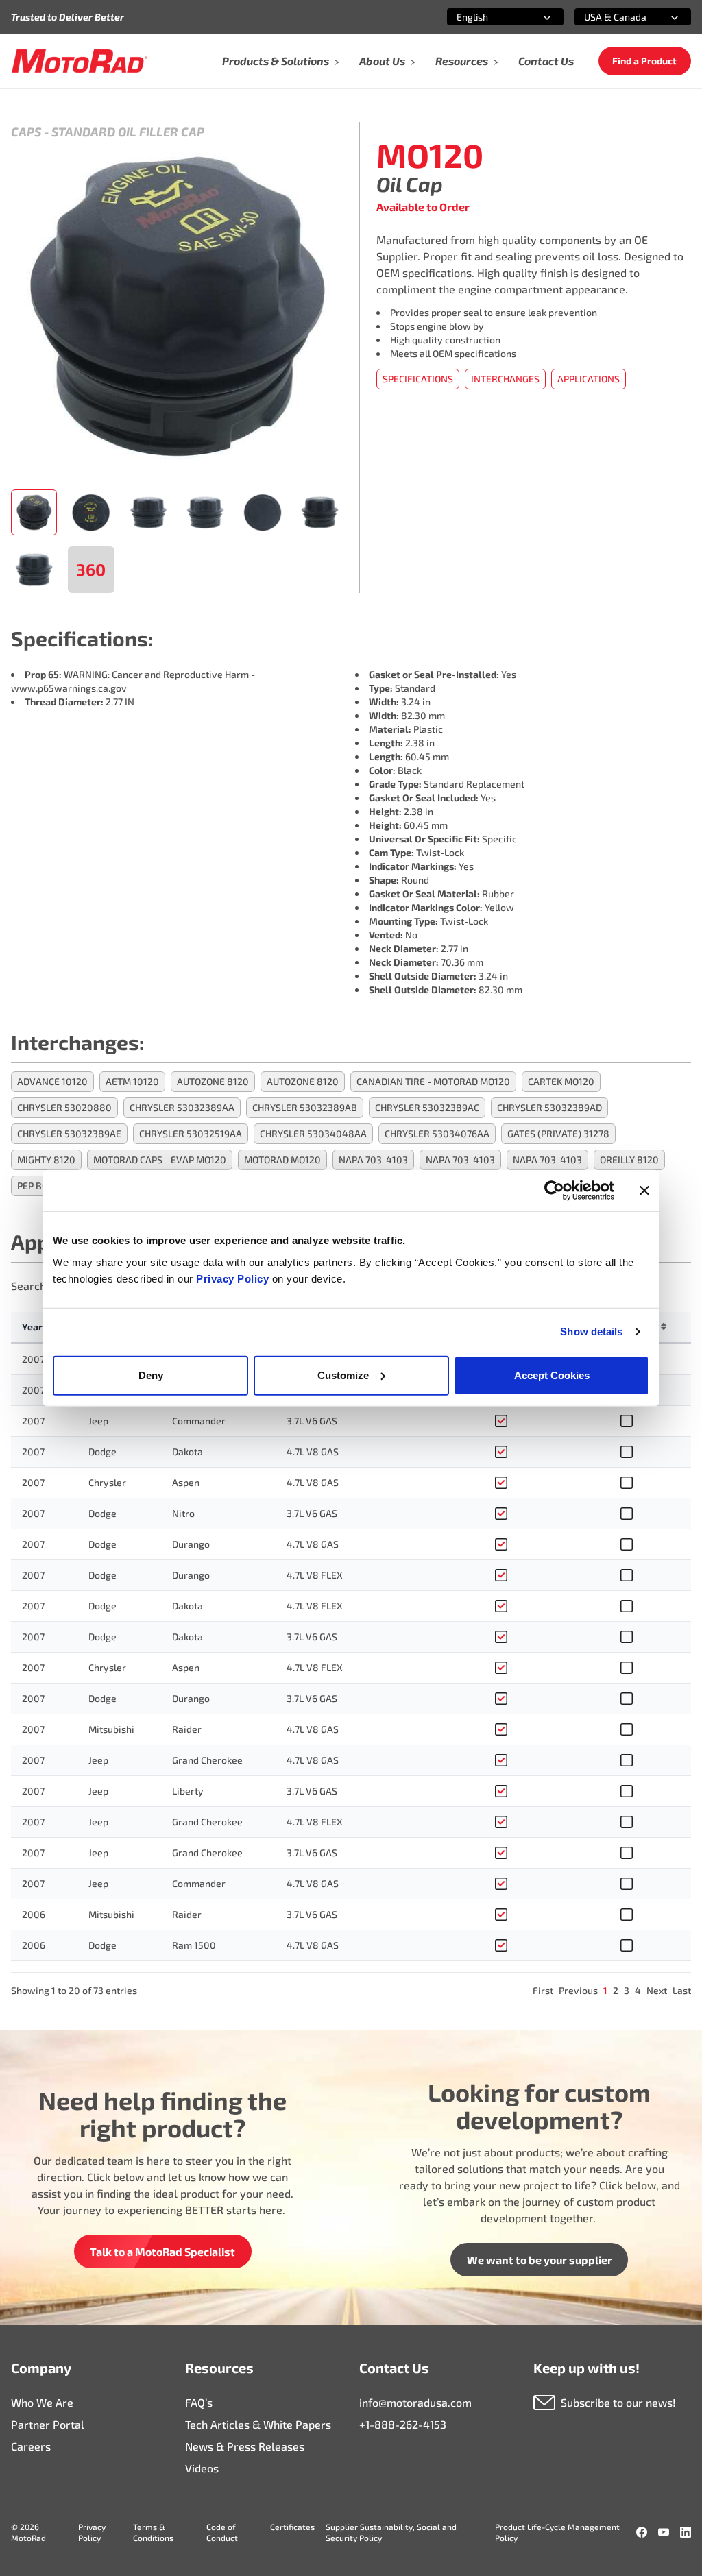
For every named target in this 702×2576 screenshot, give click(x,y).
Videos (202, 2468)
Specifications (418, 379)
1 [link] (605, 1990)
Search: (30, 1286)
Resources (462, 61)
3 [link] (627, 1990)
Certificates (292, 2527)
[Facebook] (642, 2532)
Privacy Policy (234, 1278)
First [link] (543, 1990)
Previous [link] (578, 1990)
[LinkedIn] (686, 2532)
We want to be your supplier (540, 2260)
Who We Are (42, 2402)
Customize (343, 1375)
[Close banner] (644, 1191)
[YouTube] (664, 2532)
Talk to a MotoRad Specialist (162, 2251)
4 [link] (638, 1990)
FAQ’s (199, 2402)
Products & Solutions (276, 61)
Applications (589, 379)
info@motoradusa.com (415, 2402)
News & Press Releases (245, 2446)
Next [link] (657, 1990)
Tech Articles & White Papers (258, 2424)
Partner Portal (48, 2424)
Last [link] (682, 1990)
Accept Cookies (552, 1375)
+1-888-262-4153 (403, 2424)
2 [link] (616, 1990)
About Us (382, 61)
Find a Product (644, 61)
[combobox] (489, 17)
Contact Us (546, 61)
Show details (591, 1332)
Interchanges (505, 379)
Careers (31, 2446)
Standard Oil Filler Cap (128, 132)
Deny (151, 1375)
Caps (26, 132)
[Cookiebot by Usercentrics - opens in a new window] (554, 1191)
